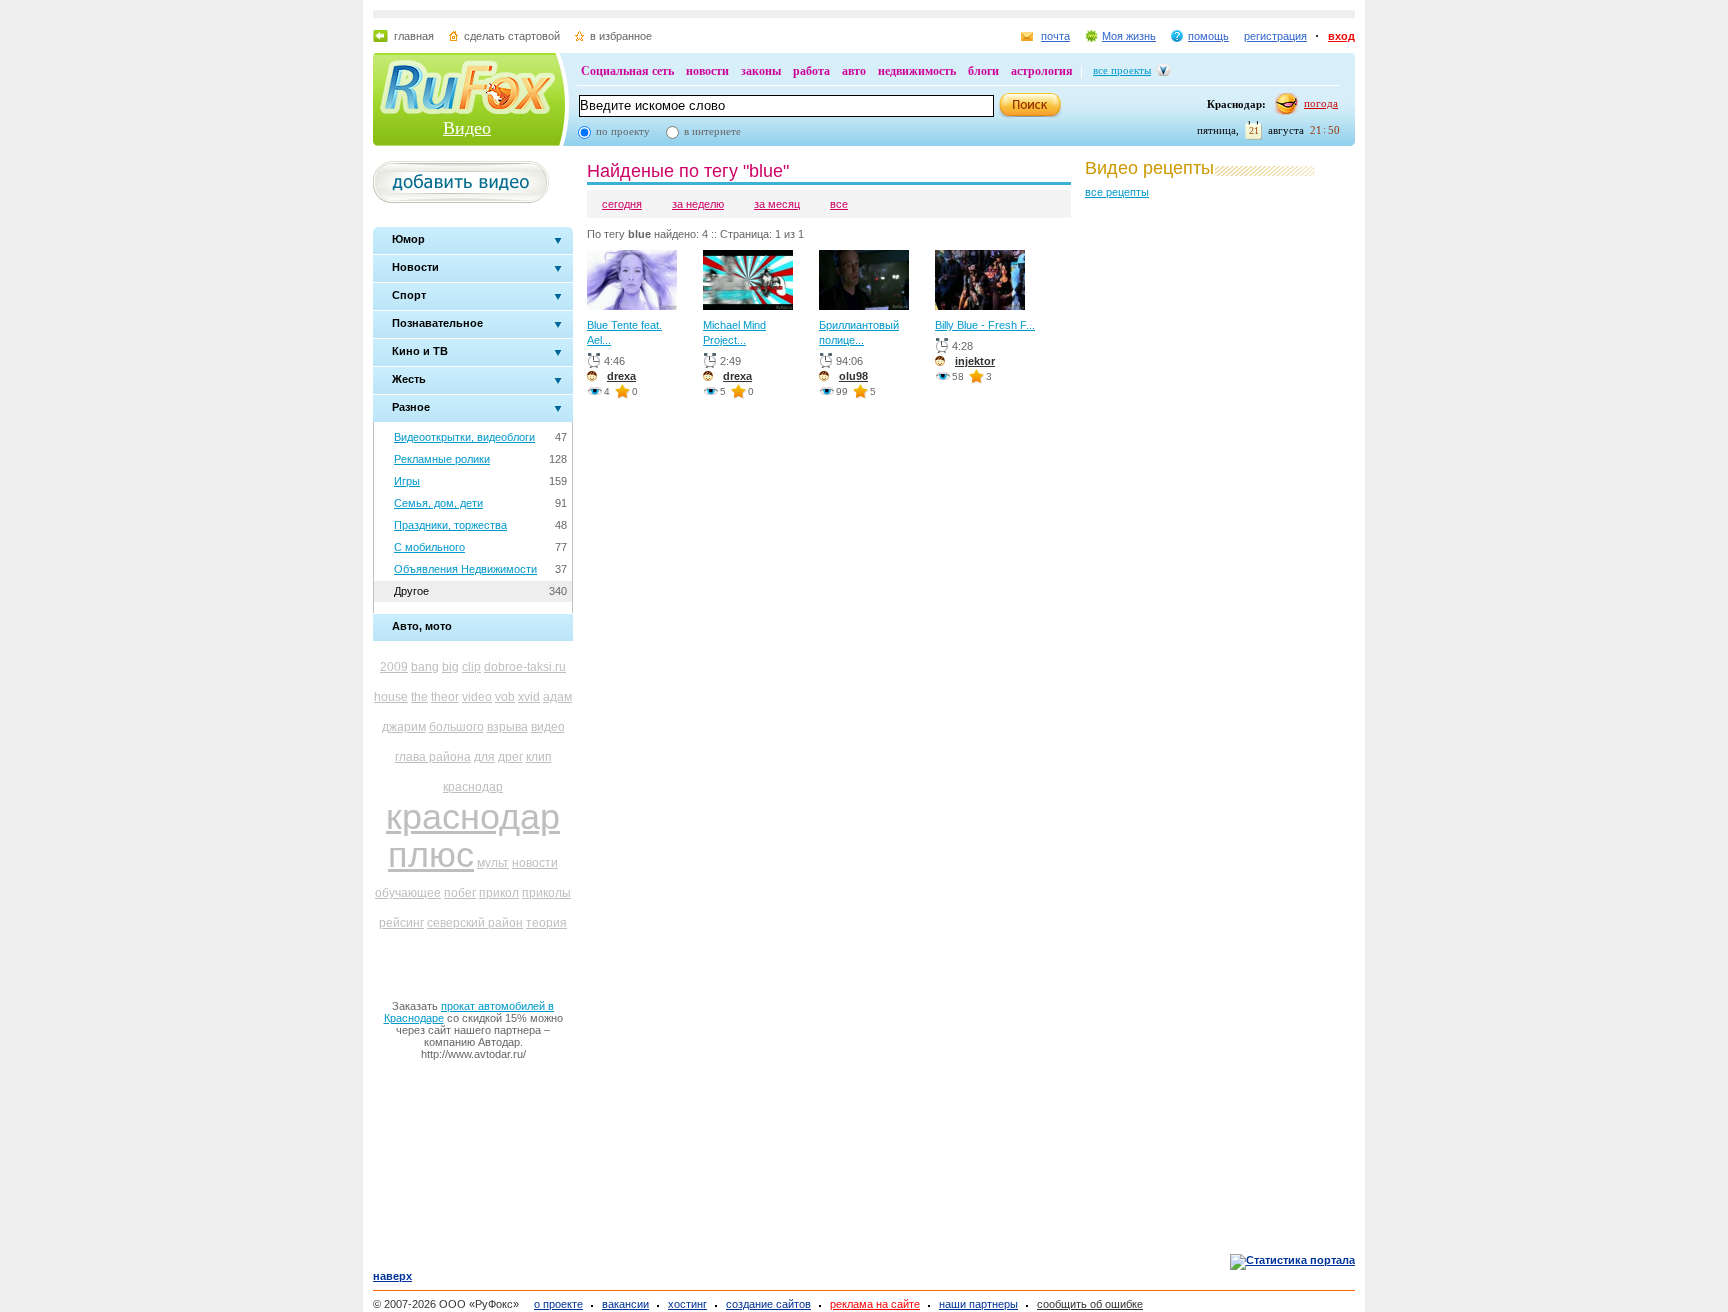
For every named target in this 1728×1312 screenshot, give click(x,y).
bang (425, 667)
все (839, 204)
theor (445, 697)
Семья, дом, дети (438, 503)
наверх (392, 1276)
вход (1341, 36)
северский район (475, 923)
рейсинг (401, 923)
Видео (467, 128)
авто (854, 71)
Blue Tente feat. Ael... (624, 332)
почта (1055, 36)
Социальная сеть (627, 71)
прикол (499, 893)
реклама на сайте (875, 1304)
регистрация (1275, 36)
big (450, 667)
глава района (433, 757)
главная (414, 36)
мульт (493, 863)
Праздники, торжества (450, 525)
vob (505, 697)
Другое (411, 591)
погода (1321, 103)
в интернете (712, 131)
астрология (1042, 71)
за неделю (698, 204)
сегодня (622, 204)
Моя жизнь (1129, 36)
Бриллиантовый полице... (859, 332)
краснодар (473, 787)
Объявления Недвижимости (465, 569)
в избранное (621, 36)
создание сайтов (768, 1304)
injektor (975, 361)
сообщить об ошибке (1090, 1304)
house (391, 697)
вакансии (625, 1304)
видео (548, 727)
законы (761, 71)
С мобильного (429, 547)
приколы (546, 893)
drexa (621, 376)
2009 (394, 667)
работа (811, 71)
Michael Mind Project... (734, 332)
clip (471, 667)
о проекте (558, 1304)
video (477, 697)
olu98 (853, 376)
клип (539, 757)
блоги (983, 71)
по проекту (623, 131)
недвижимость (917, 71)
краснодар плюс (473, 835)
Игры (407, 481)
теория (546, 923)
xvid (529, 697)
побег (460, 893)
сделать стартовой (512, 36)
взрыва (507, 727)
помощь (1208, 36)
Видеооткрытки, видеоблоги (464, 437)
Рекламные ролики (442, 459)
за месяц (777, 204)
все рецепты (1117, 192)
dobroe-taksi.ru (525, 667)
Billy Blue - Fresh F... (985, 325)
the (419, 697)
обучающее (408, 893)
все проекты (1122, 70)
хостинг (687, 1304)
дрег (510, 757)
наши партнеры (978, 1304)
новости (707, 71)
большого (456, 727)
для (484, 757)
